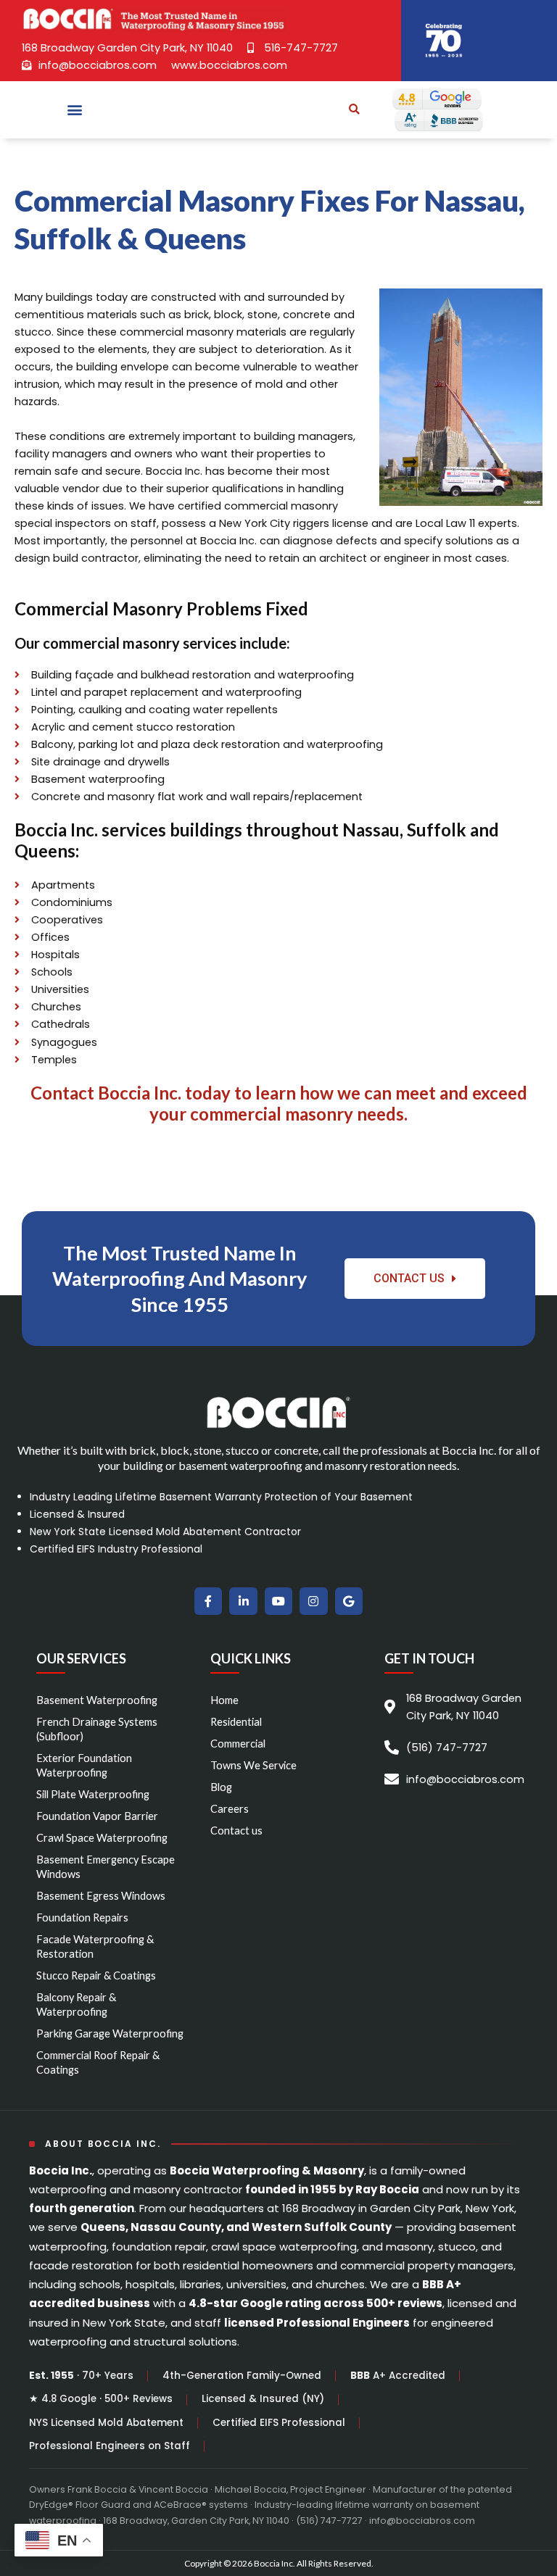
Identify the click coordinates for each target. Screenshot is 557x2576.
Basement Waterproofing (97, 1700)
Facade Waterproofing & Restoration (95, 1946)
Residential (236, 1722)
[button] (75, 110)
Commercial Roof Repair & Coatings (98, 2062)
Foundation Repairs (82, 1918)
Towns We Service (253, 1765)
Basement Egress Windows (101, 1896)
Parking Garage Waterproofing (110, 2033)
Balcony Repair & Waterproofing (76, 2004)
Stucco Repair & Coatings (96, 1975)
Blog (221, 1787)
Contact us (236, 1831)
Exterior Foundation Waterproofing (84, 1765)
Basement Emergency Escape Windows (106, 1867)
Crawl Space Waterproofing (102, 1838)
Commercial (238, 1744)
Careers (230, 1809)
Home (224, 1700)
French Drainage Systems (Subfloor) (97, 1729)
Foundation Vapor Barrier (97, 1816)
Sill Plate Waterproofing (93, 1794)
